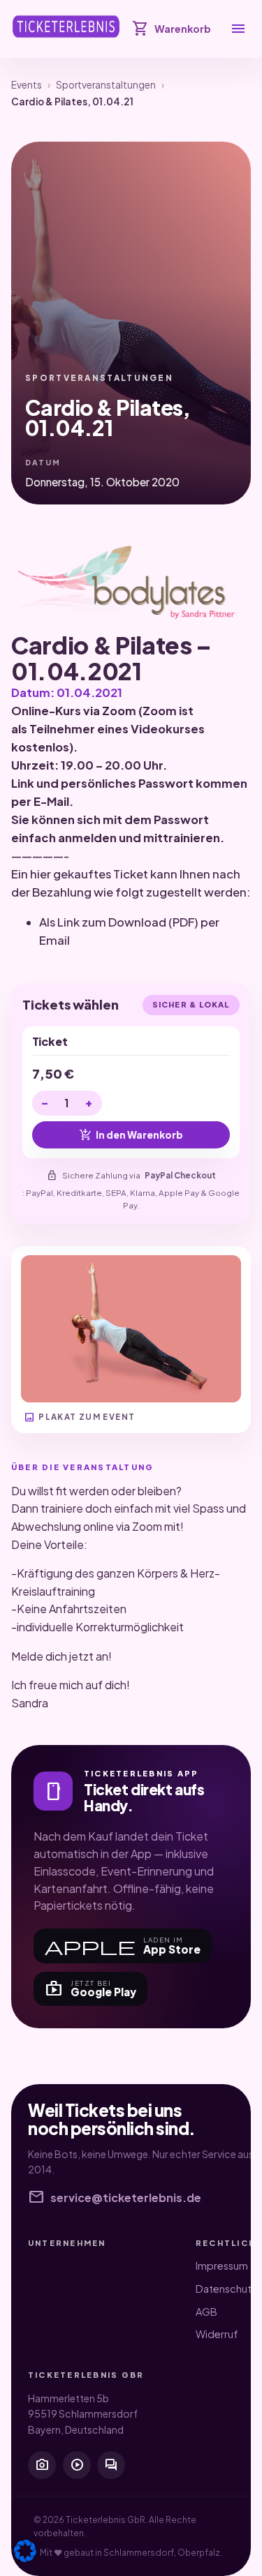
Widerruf (217, 2334)
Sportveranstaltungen (106, 85)
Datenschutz (226, 2289)
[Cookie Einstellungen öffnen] (25, 2551)
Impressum (222, 2266)
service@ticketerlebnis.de (115, 2198)
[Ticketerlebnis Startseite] (66, 27)
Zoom (119, 711)
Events (27, 85)
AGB (206, 2312)
